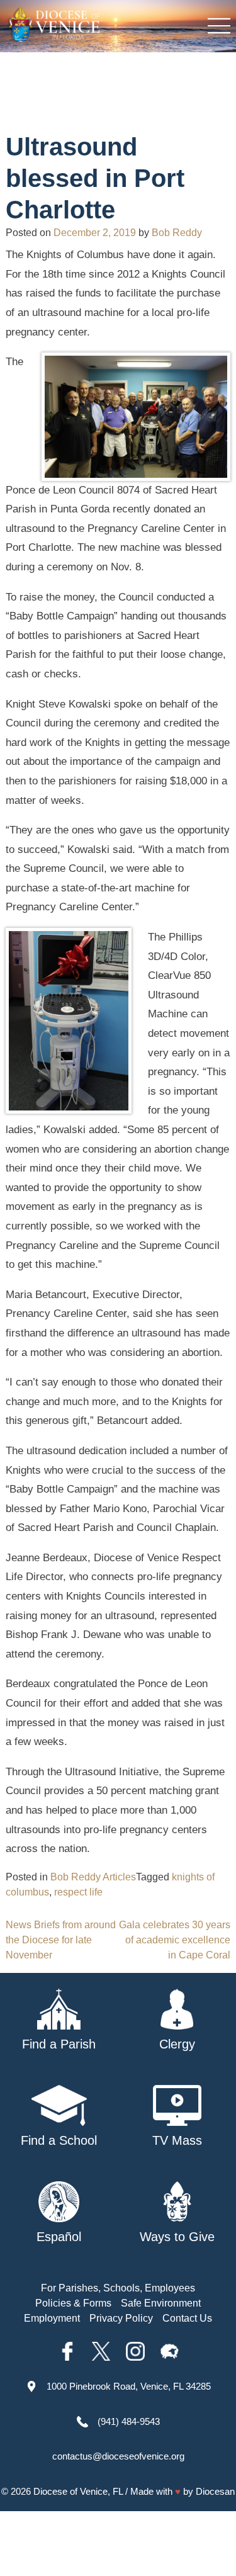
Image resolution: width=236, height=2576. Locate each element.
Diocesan (215, 2491)
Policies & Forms (73, 2303)
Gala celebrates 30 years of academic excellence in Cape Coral (175, 1940)
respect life (78, 1892)
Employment (52, 2318)
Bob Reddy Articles (93, 1877)
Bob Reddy (177, 233)
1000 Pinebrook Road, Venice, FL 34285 (129, 2386)
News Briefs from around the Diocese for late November (61, 1940)
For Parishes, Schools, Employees (118, 2288)
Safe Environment (161, 2303)
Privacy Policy (121, 2318)
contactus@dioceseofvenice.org (118, 2456)
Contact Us (187, 2318)
